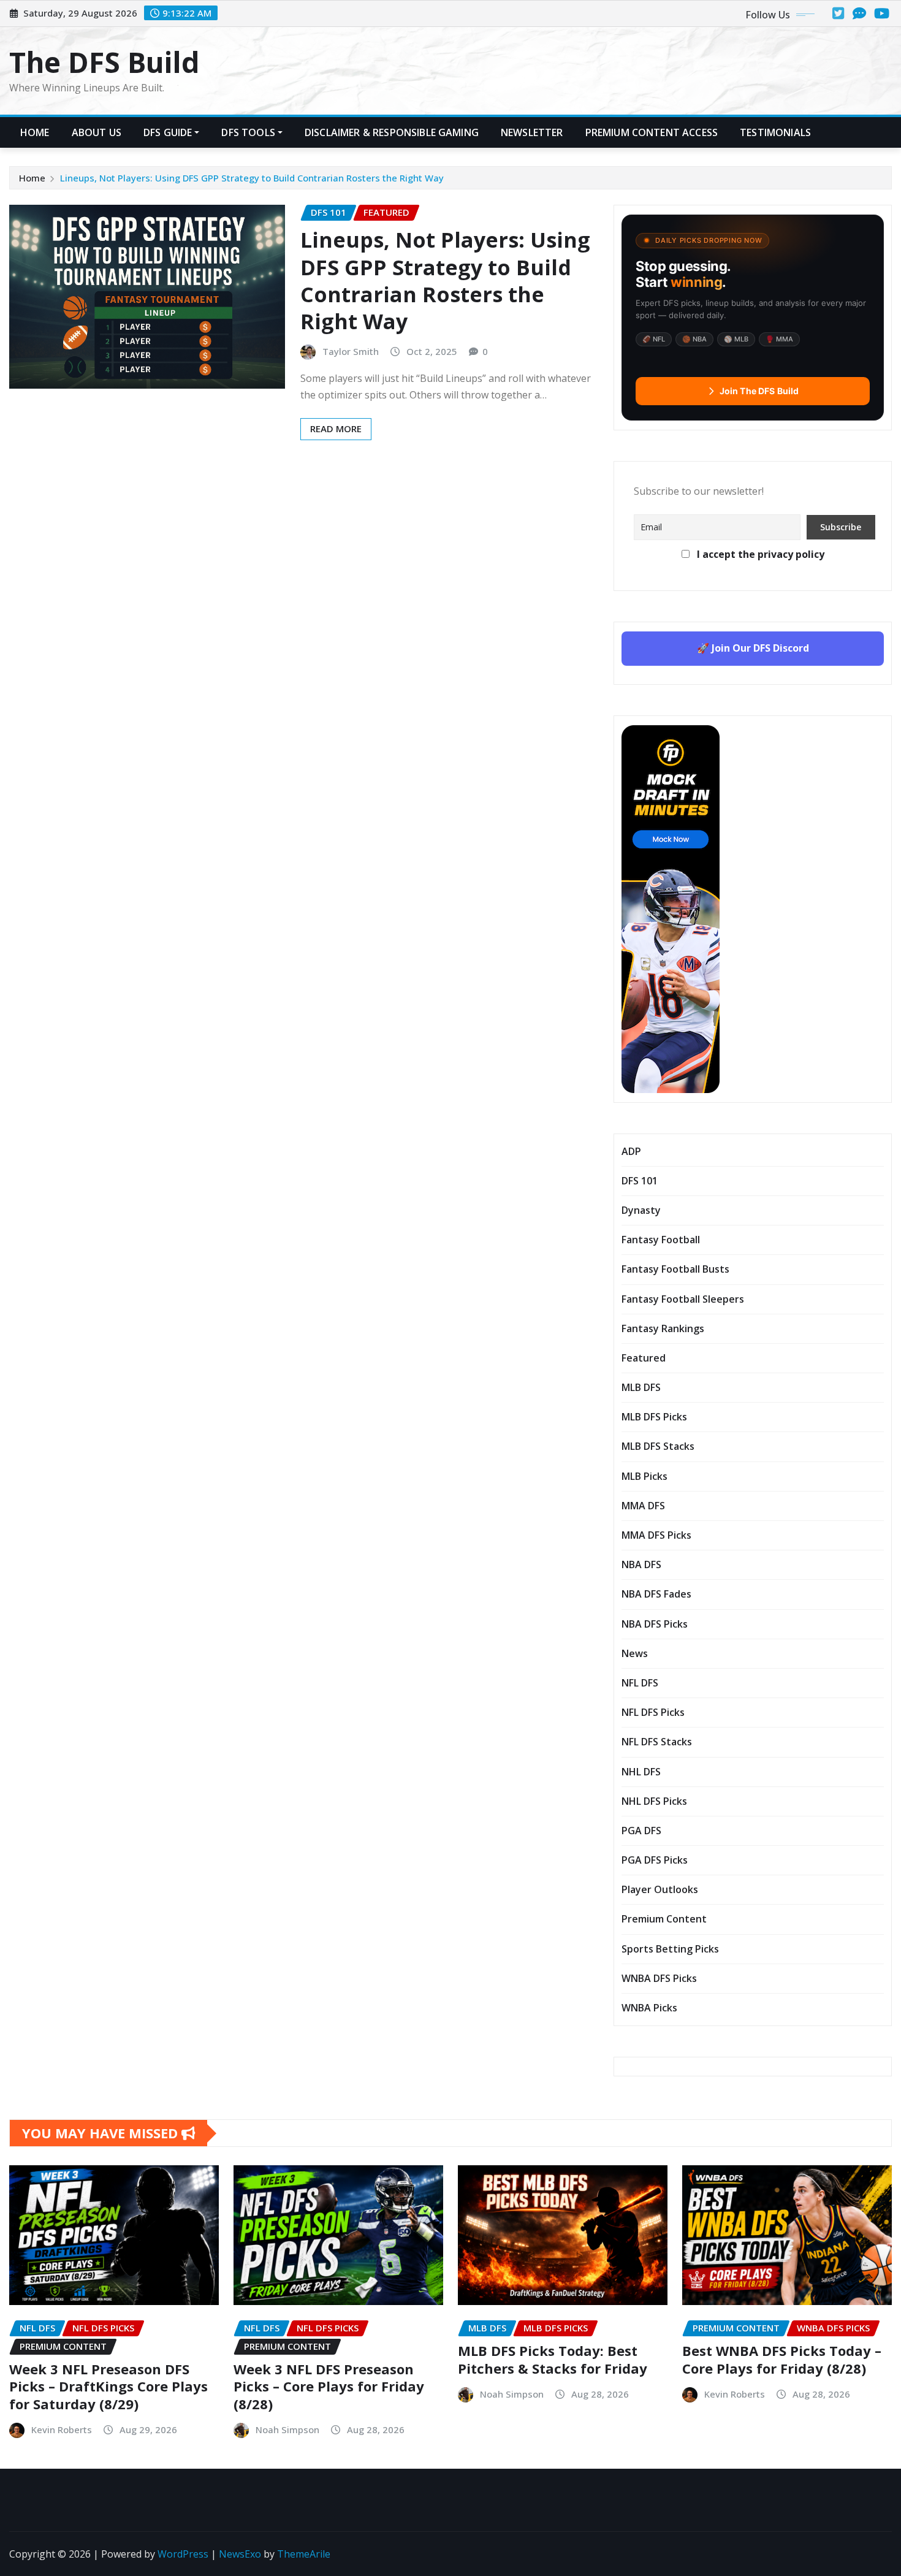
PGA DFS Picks (655, 1860)
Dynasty (641, 1210)
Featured (644, 1358)
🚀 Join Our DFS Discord (753, 648)
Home (35, 132)
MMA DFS (643, 1506)
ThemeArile (304, 2554)
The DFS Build (105, 62)
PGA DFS (641, 1831)
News (635, 1653)
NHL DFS (641, 1772)
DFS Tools (248, 132)
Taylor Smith (351, 351)
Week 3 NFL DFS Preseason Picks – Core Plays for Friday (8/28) (329, 2386)
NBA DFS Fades (656, 1594)
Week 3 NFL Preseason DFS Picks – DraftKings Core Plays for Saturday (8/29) (108, 2386)
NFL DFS (640, 1683)
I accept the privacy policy (759, 554)
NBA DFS (641, 1564)
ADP (631, 1151)
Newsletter (532, 132)
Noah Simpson (287, 2429)
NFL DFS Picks (653, 1712)
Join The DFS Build (759, 391)
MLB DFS (641, 1387)
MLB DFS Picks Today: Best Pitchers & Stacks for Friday (553, 2359)
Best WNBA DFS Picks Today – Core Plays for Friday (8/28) (782, 2359)
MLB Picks (644, 1476)
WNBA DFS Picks (659, 1978)
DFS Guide (168, 132)
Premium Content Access (652, 132)
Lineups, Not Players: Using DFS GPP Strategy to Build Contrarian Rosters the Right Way (252, 178)
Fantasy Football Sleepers (683, 1299)
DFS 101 (640, 1181)
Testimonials (775, 132)
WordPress (183, 2554)
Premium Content (664, 1919)
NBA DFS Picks (655, 1624)
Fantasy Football (661, 1240)
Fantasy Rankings (663, 1328)
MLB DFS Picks (654, 1417)
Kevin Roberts (62, 2429)
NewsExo (240, 2554)
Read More (336, 429)
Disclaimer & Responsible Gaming (392, 132)
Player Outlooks (660, 1889)
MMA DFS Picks (656, 1535)
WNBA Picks (649, 2008)
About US (97, 132)
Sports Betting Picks (670, 1949)
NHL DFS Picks (654, 1801)
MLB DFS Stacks (658, 1446)
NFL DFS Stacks (657, 1742)
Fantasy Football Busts (675, 1269)
